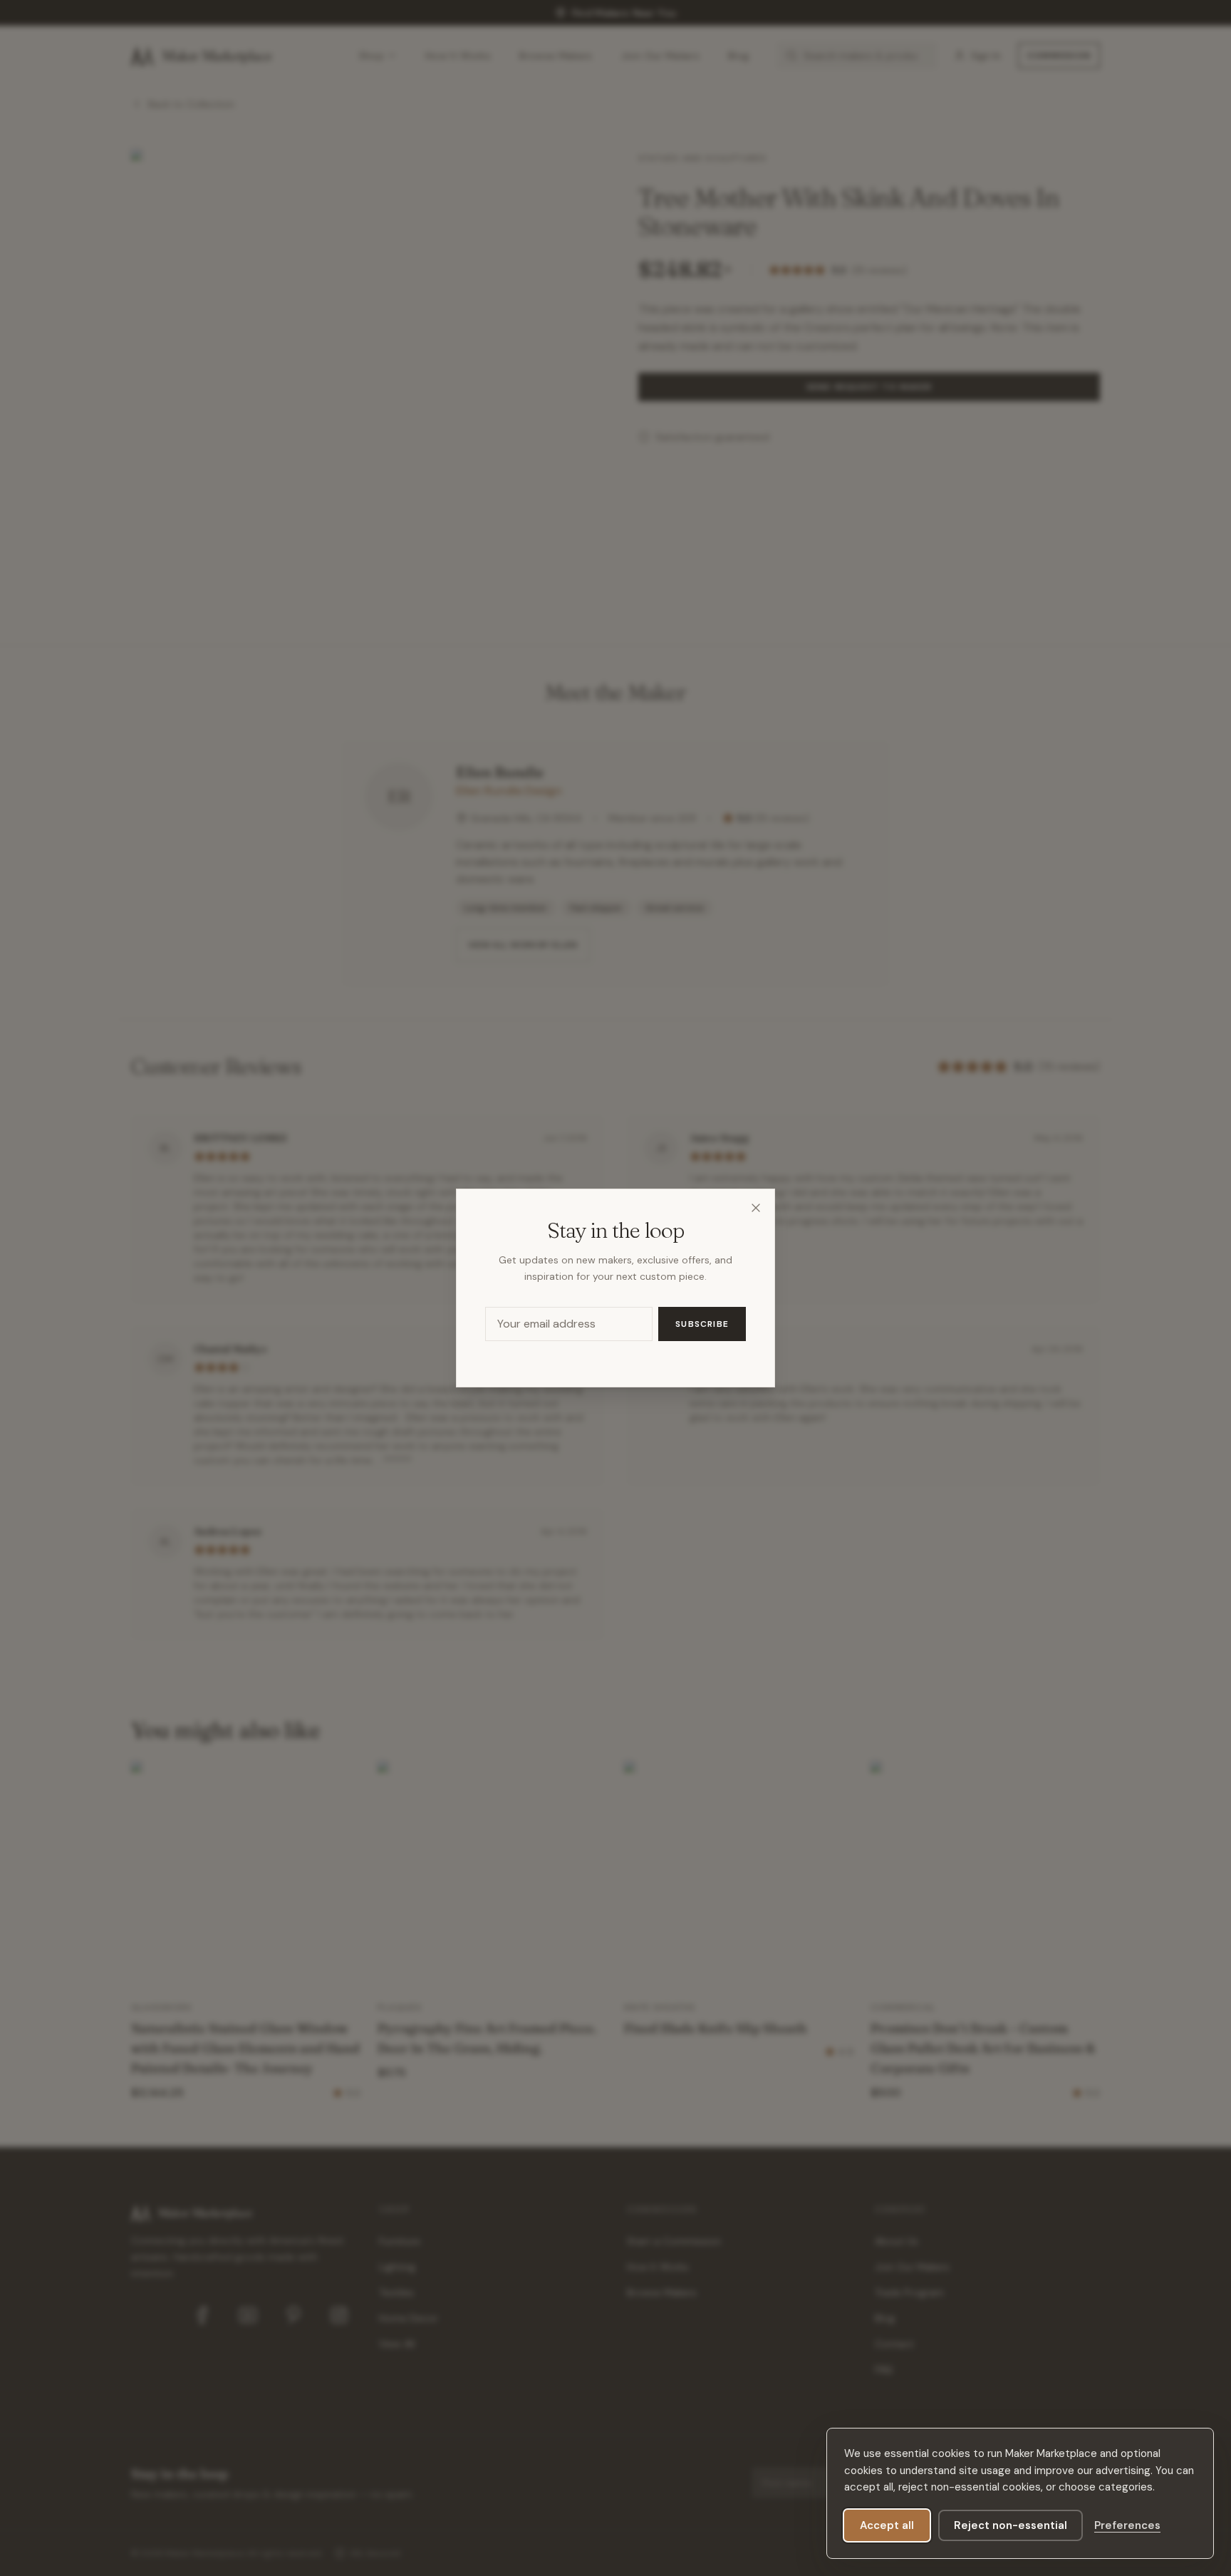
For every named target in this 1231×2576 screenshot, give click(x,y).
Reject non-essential (1011, 2525)
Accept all (887, 2525)
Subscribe (702, 1324)
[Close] (756, 1208)
